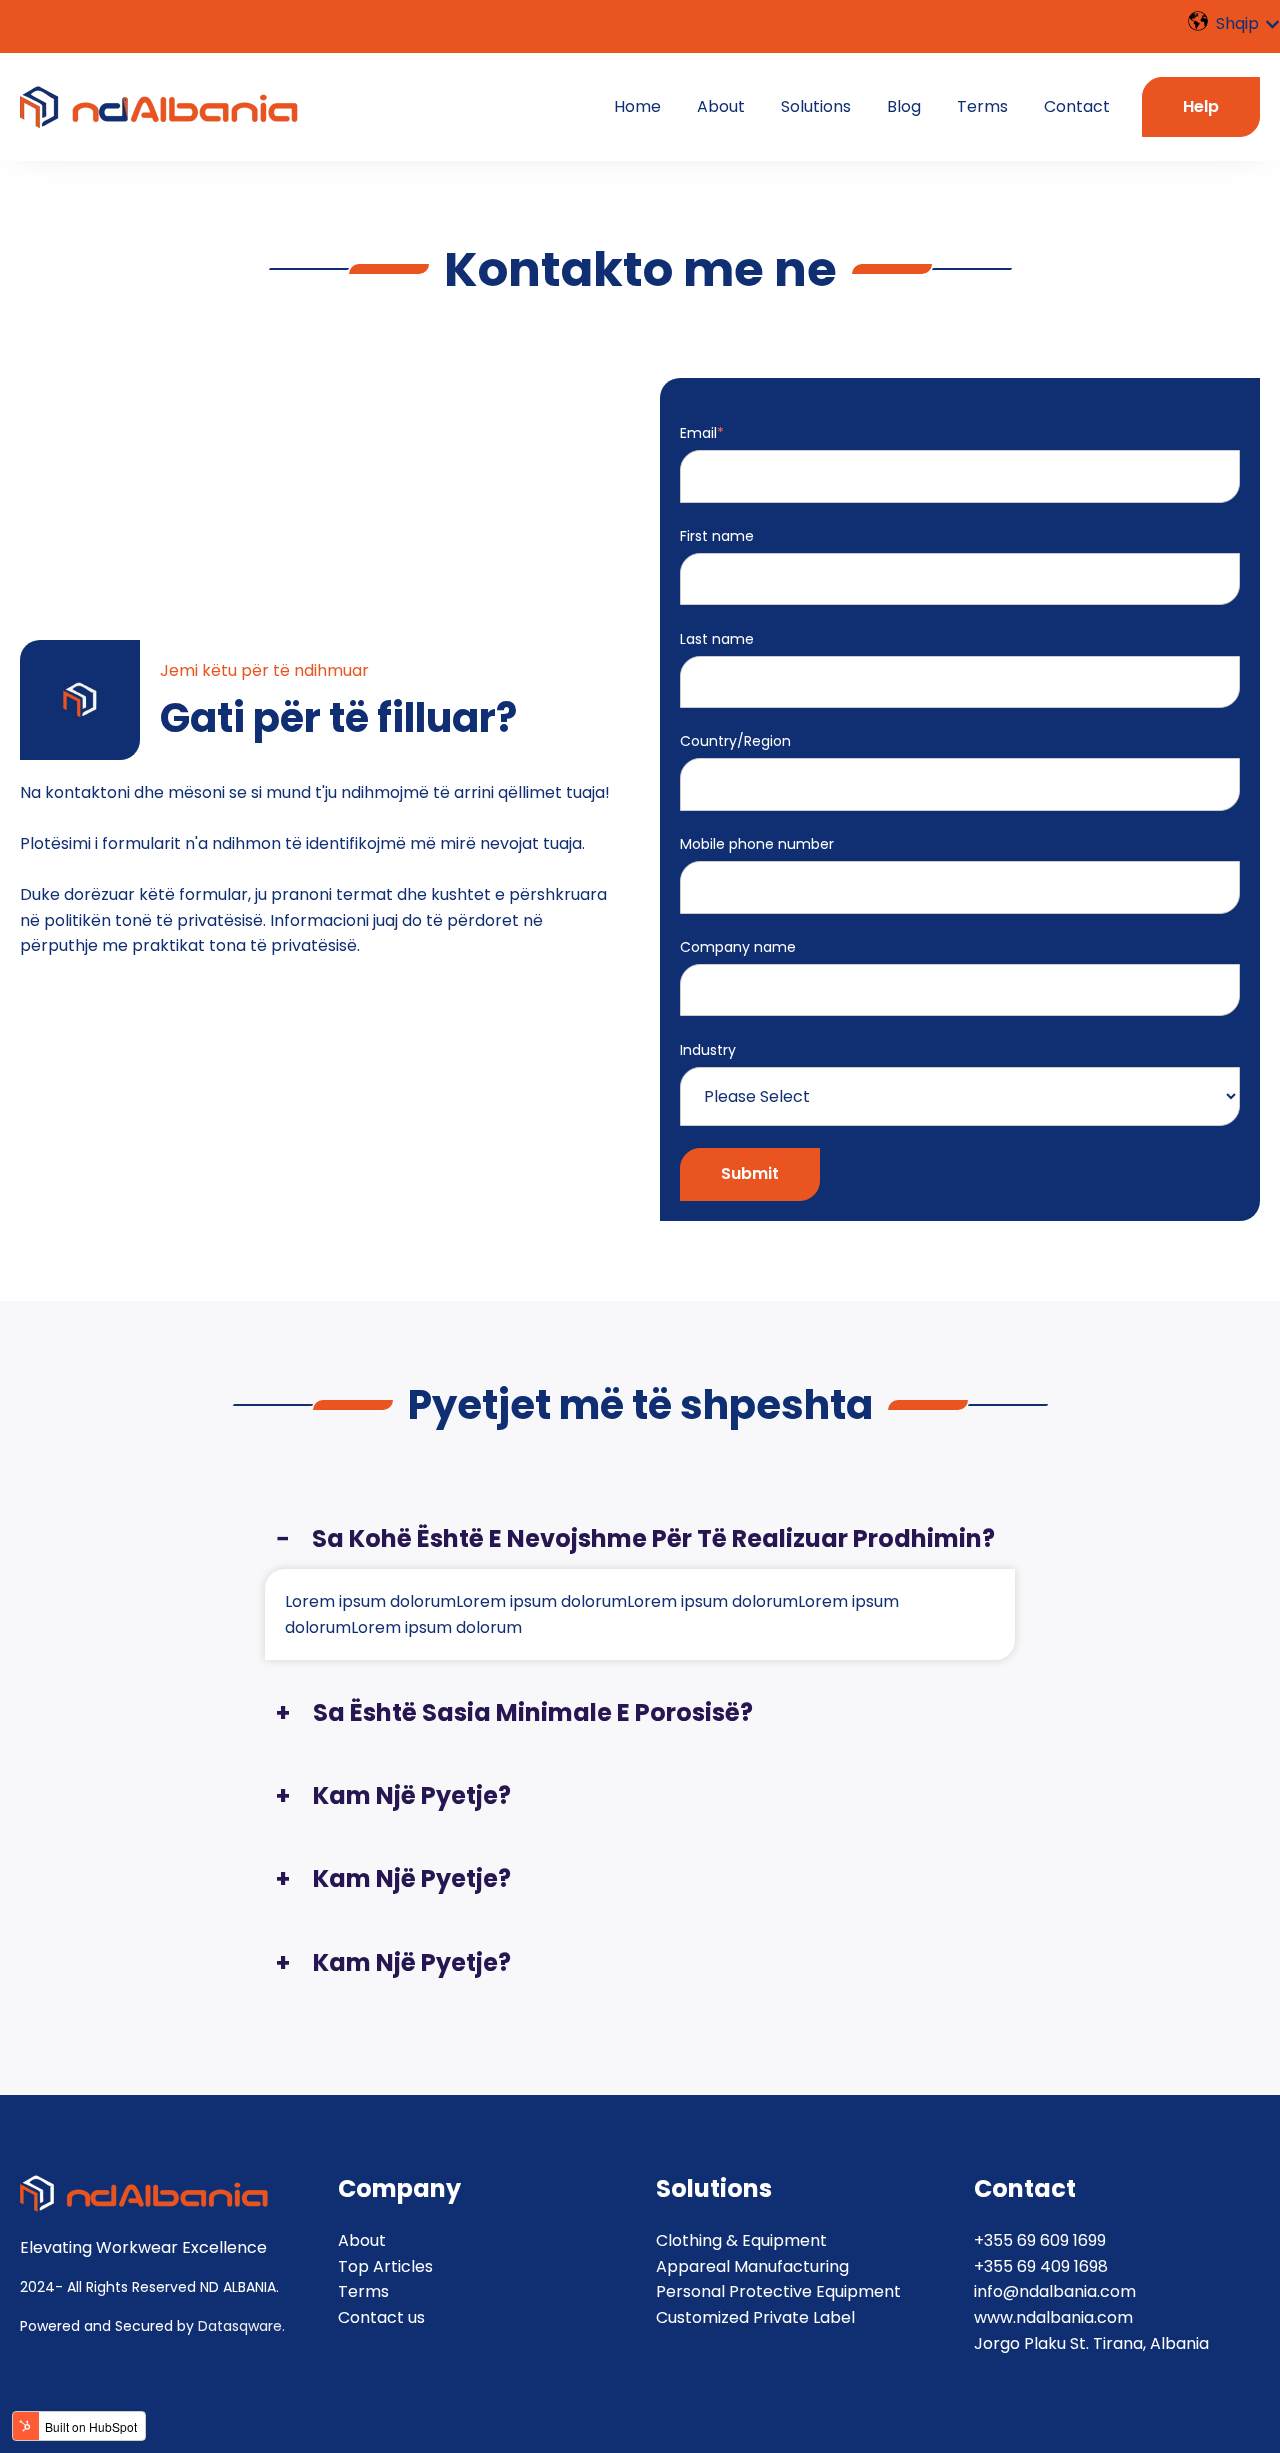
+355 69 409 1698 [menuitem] (1041, 2266)
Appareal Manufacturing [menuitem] (752, 2266)
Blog (904, 106)
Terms (982, 106)
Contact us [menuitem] (381, 2317)
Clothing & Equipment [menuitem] (741, 2240)
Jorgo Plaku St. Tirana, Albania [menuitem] (1091, 2343)
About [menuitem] (362, 2240)
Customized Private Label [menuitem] (755, 2317)
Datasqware (240, 2326)
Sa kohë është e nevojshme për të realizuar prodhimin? (653, 1538)
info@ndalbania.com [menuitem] (1055, 2291)
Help (1201, 106)
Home (637, 106)
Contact (1077, 106)
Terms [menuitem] (363, 2291)
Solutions (816, 106)
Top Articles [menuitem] (385, 2266)
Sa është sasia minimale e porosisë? (533, 1712)
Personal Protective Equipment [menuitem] (778, 2291)
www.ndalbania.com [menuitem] (1053, 2317)
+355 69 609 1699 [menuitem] (1040, 2240)
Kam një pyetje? (412, 1795)
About (721, 106)
